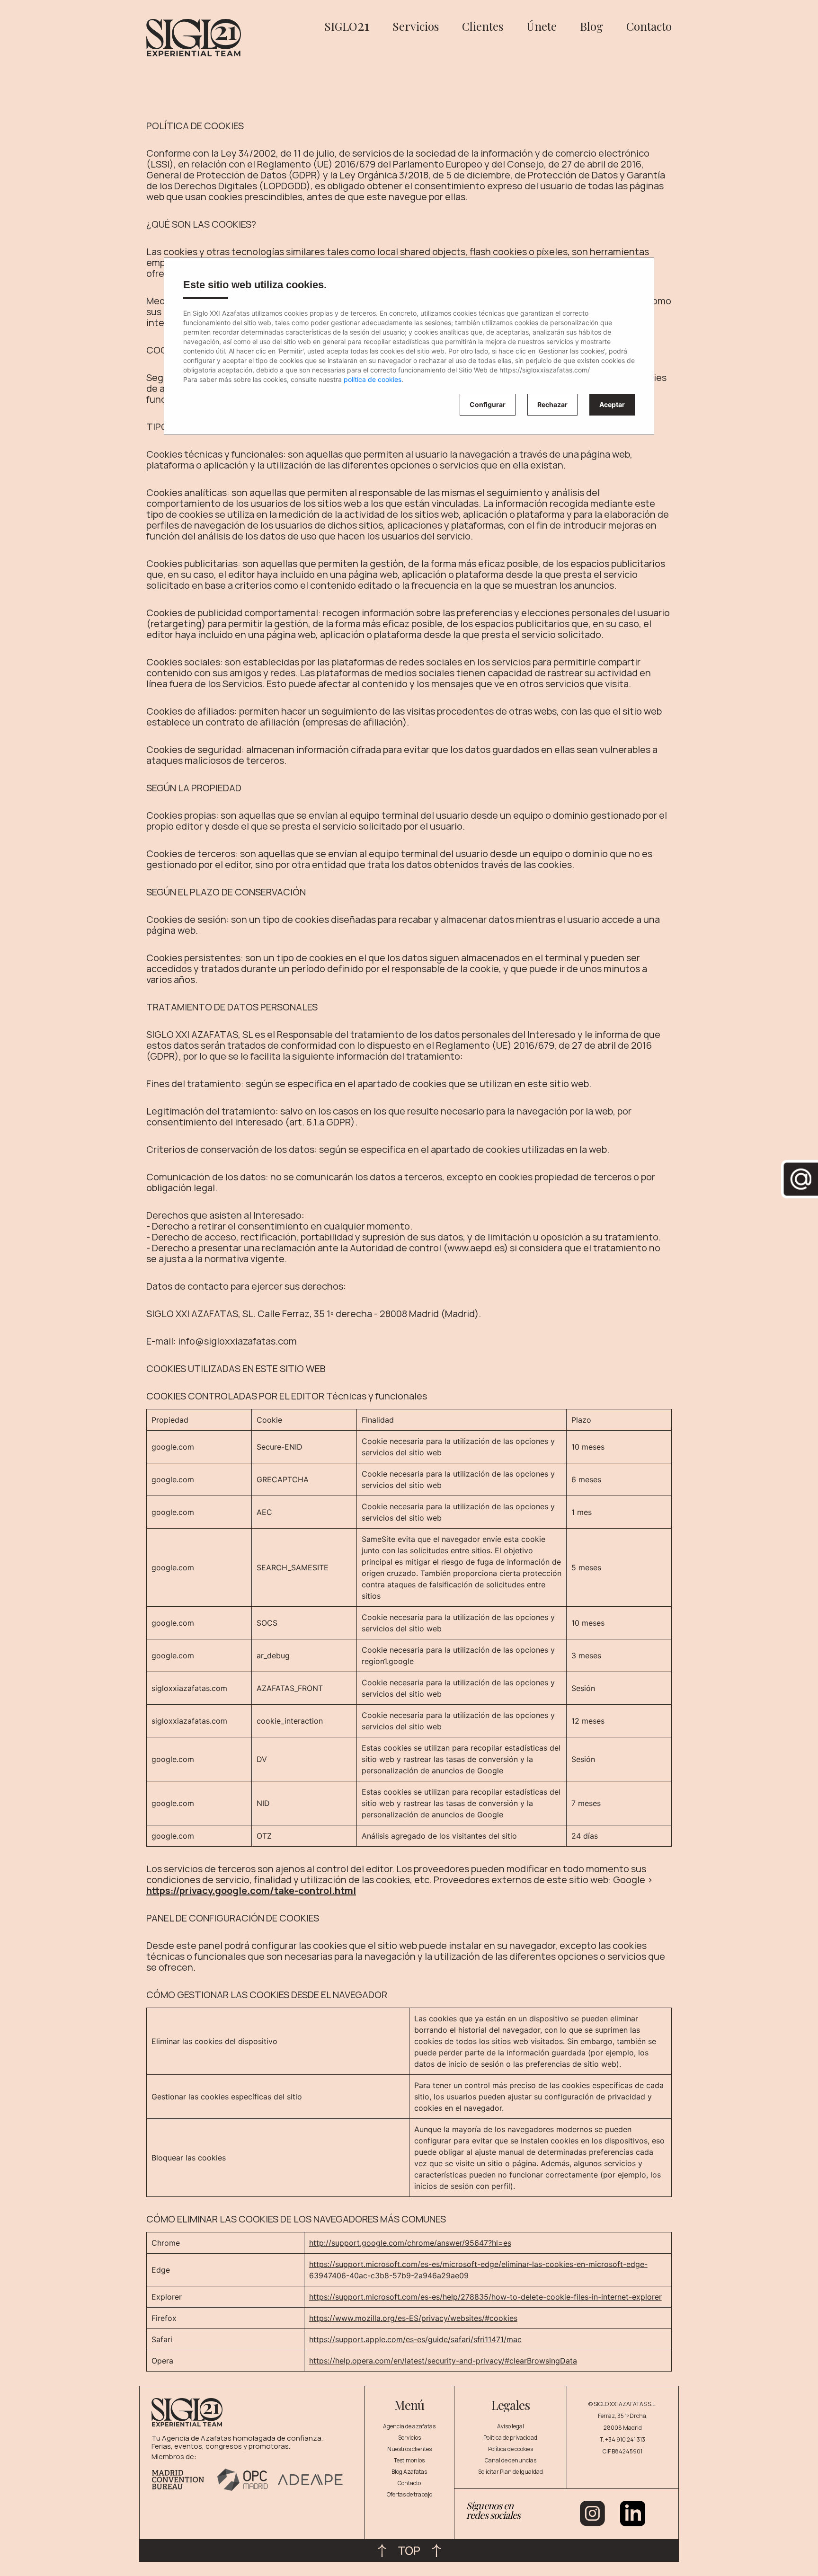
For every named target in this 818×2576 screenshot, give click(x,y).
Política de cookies (511, 2449)
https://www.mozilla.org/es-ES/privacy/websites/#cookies (413, 2318)
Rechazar (552, 404)
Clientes (483, 26)
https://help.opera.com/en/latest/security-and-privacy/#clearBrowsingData (443, 2361)
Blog (591, 26)
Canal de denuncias (511, 2460)
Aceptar (612, 404)
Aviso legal (511, 2426)
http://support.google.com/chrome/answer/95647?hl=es (410, 2243)
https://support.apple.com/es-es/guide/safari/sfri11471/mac (415, 2339)
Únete (542, 26)
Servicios (416, 26)
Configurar (488, 404)
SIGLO (347, 26)
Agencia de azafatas (409, 2426)
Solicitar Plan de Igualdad (511, 2472)
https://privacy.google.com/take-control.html (251, 1890)
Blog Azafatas (409, 2472)
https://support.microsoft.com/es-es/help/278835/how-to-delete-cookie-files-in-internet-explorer (485, 2297)
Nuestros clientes (409, 2449)
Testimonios (409, 2460)
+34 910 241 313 (625, 2439)
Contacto (649, 26)
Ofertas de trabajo (409, 2494)
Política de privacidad (510, 2438)
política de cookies (373, 379)
